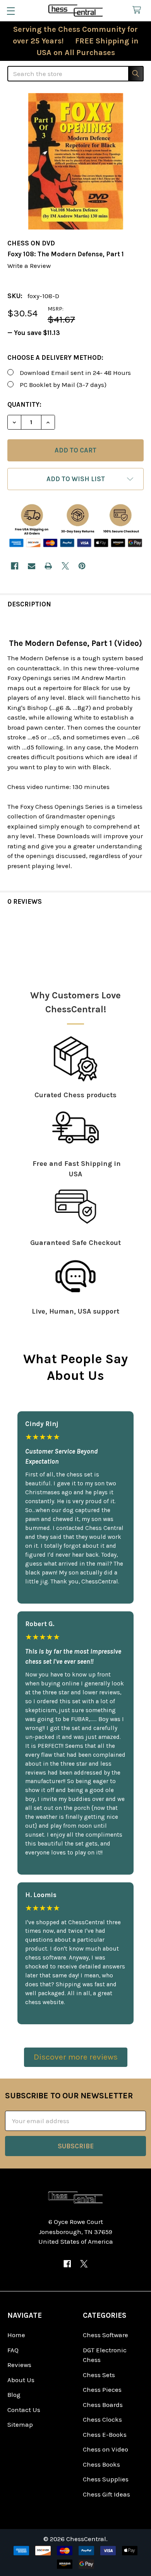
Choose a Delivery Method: (55, 357)
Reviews (19, 2365)
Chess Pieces (102, 2390)
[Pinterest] (82, 566)
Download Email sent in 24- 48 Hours (75, 373)
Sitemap (20, 2424)
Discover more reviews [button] (76, 2057)
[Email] (32, 566)
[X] (65, 566)
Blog (14, 2395)
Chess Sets (99, 2375)
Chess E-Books (105, 2434)
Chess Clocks (102, 2419)
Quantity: (24, 404)
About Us (21, 2380)
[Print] (48, 566)
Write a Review (29, 266)
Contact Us (24, 2410)
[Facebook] (15, 566)
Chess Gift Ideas (106, 2494)
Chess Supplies (106, 2479)
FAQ (13, 2350)
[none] (75, 161)
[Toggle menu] (11, 11)
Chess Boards (103, 2405)
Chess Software (106, 2335)
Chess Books (101, 2464)
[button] (75, 479)
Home (16, 2335)
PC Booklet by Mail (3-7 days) (63, 385)
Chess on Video (106, 2449)
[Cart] (139, 10)
